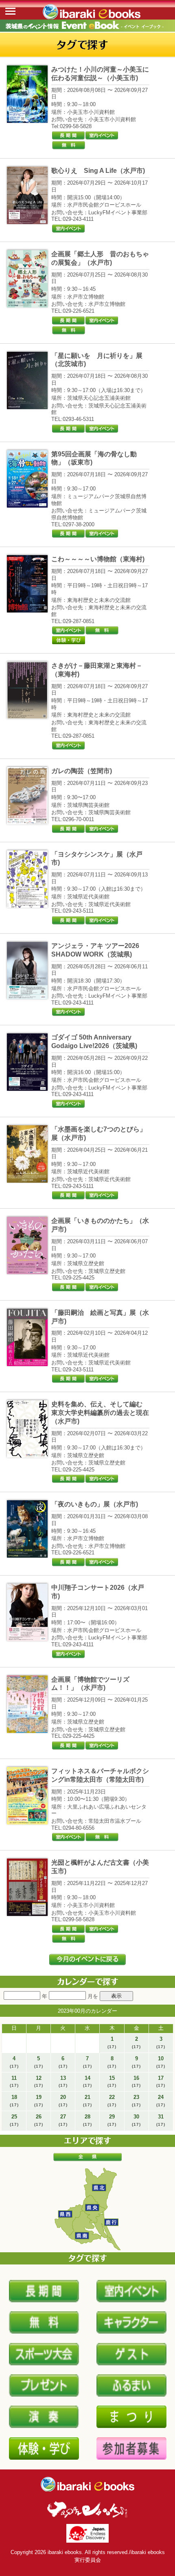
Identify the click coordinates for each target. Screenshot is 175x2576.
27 (63, 2120)
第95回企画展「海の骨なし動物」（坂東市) (94, 458)
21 (87, 2101)
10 (161, 2062)
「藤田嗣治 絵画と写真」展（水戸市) (100, 1317)
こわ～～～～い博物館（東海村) (98, 559)
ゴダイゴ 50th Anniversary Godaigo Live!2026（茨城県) (94, 1042)
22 (112, 2101)
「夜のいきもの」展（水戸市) (95, 1504)
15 (112, 2081)
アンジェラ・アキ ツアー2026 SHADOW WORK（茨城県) (95, 950)
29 (112, 2120)
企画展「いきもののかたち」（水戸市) (100, 1225)
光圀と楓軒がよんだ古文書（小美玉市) (100, 1867)
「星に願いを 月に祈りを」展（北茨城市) (97, 360)
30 (136, 2120)
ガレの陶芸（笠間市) (82, 771)
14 (87, 2081)
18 (14, 2101)
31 (161, 2120)
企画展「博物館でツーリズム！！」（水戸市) (90, 1684)
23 (136, 2101)
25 (14, 2120)
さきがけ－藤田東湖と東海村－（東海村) (97, 670)
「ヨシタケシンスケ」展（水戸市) (97, 859)
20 (63, 2101)
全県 (87, 2157)
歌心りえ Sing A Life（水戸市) (98, 171)
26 (39, 2120)
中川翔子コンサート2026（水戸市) (98, 1592)
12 (39, 2081)
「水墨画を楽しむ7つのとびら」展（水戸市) (99, 1133)
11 (14, 2081)
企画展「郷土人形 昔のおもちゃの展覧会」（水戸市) (100, 258)
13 (63, 2081)
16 (136, 2081)
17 (161, 2081)
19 (39, 2101)
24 (161, 2101)
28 (87, 2120)
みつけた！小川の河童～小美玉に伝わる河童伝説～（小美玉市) (100, 74)
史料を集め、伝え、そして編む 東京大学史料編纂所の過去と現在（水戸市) (100, 1413)
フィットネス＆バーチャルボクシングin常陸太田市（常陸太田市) (100, 1775)
